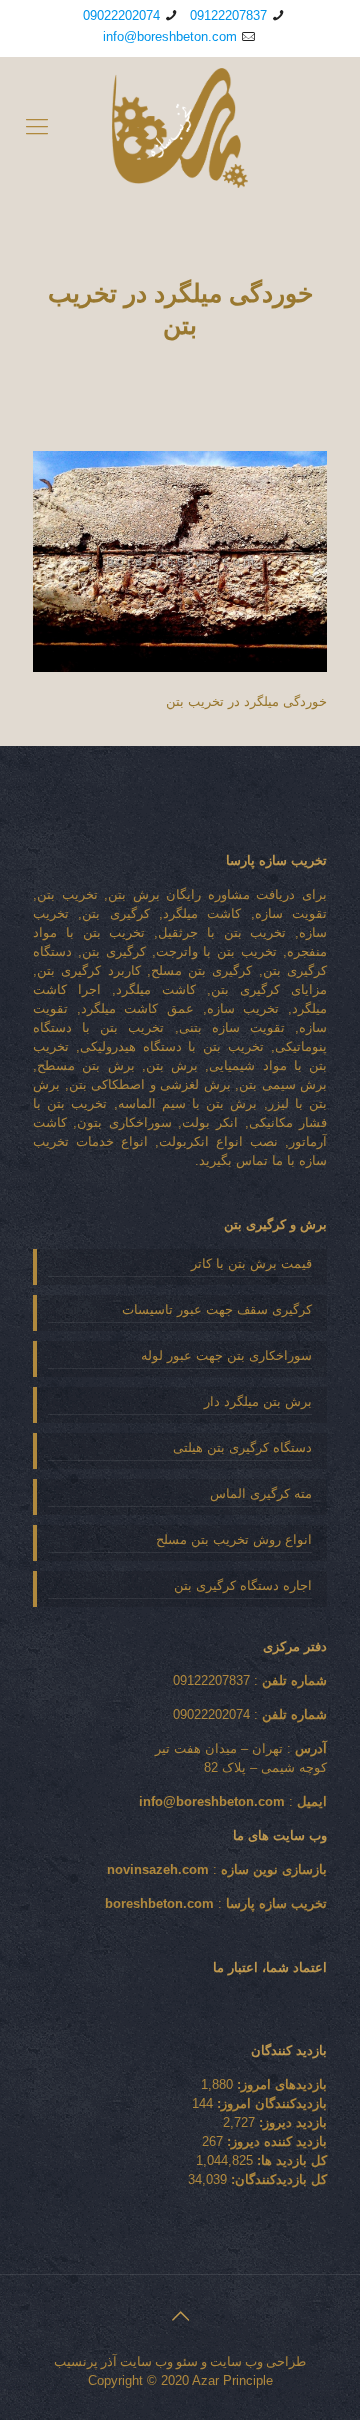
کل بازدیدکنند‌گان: (277, 2179)
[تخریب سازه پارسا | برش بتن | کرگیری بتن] (180, 127)
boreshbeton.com (159, 1903)
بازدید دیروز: (291, 2122)
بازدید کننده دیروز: (275, 2141)
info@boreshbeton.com (170, 36)
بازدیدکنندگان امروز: (270, 2103)
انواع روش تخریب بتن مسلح (234, 1539)
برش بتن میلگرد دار (258, 1401)
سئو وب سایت (159, 2361)
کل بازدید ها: (290, 2160)
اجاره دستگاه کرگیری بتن (243, 1585)
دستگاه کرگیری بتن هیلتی (242, 1447)
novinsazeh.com (158, 1869)
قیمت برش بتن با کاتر (251, 1263)
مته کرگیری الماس (261, 1493)
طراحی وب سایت (258, 2361)
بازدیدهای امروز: (280, 2084)
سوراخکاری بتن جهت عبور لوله (226, 1355)
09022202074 (121, 15)
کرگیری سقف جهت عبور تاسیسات (217, 1309)
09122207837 (228, 15)
